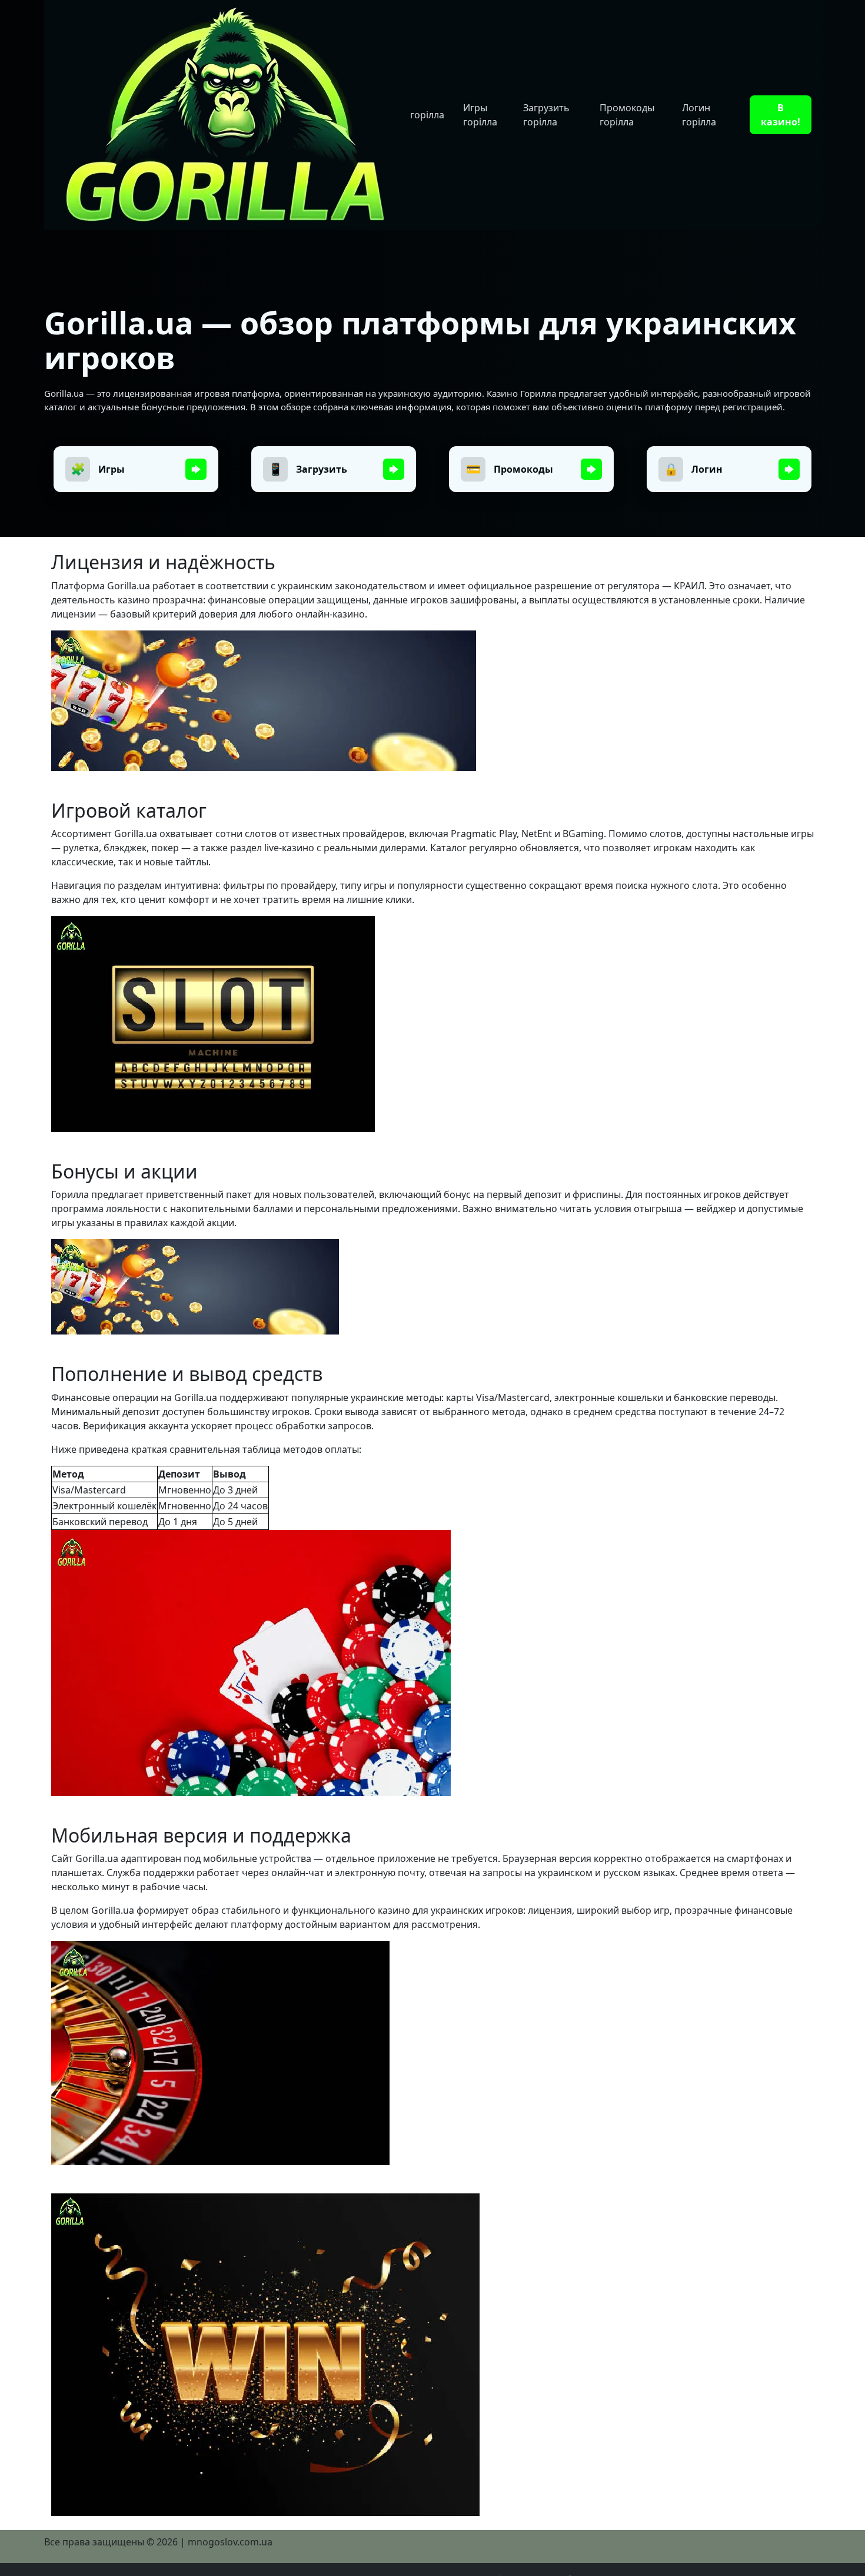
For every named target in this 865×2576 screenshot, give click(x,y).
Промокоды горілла (627, 115)
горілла (427, 115)
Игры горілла (480, 115)
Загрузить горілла (546, 115)
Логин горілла (699, 115)
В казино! (781, 115)
